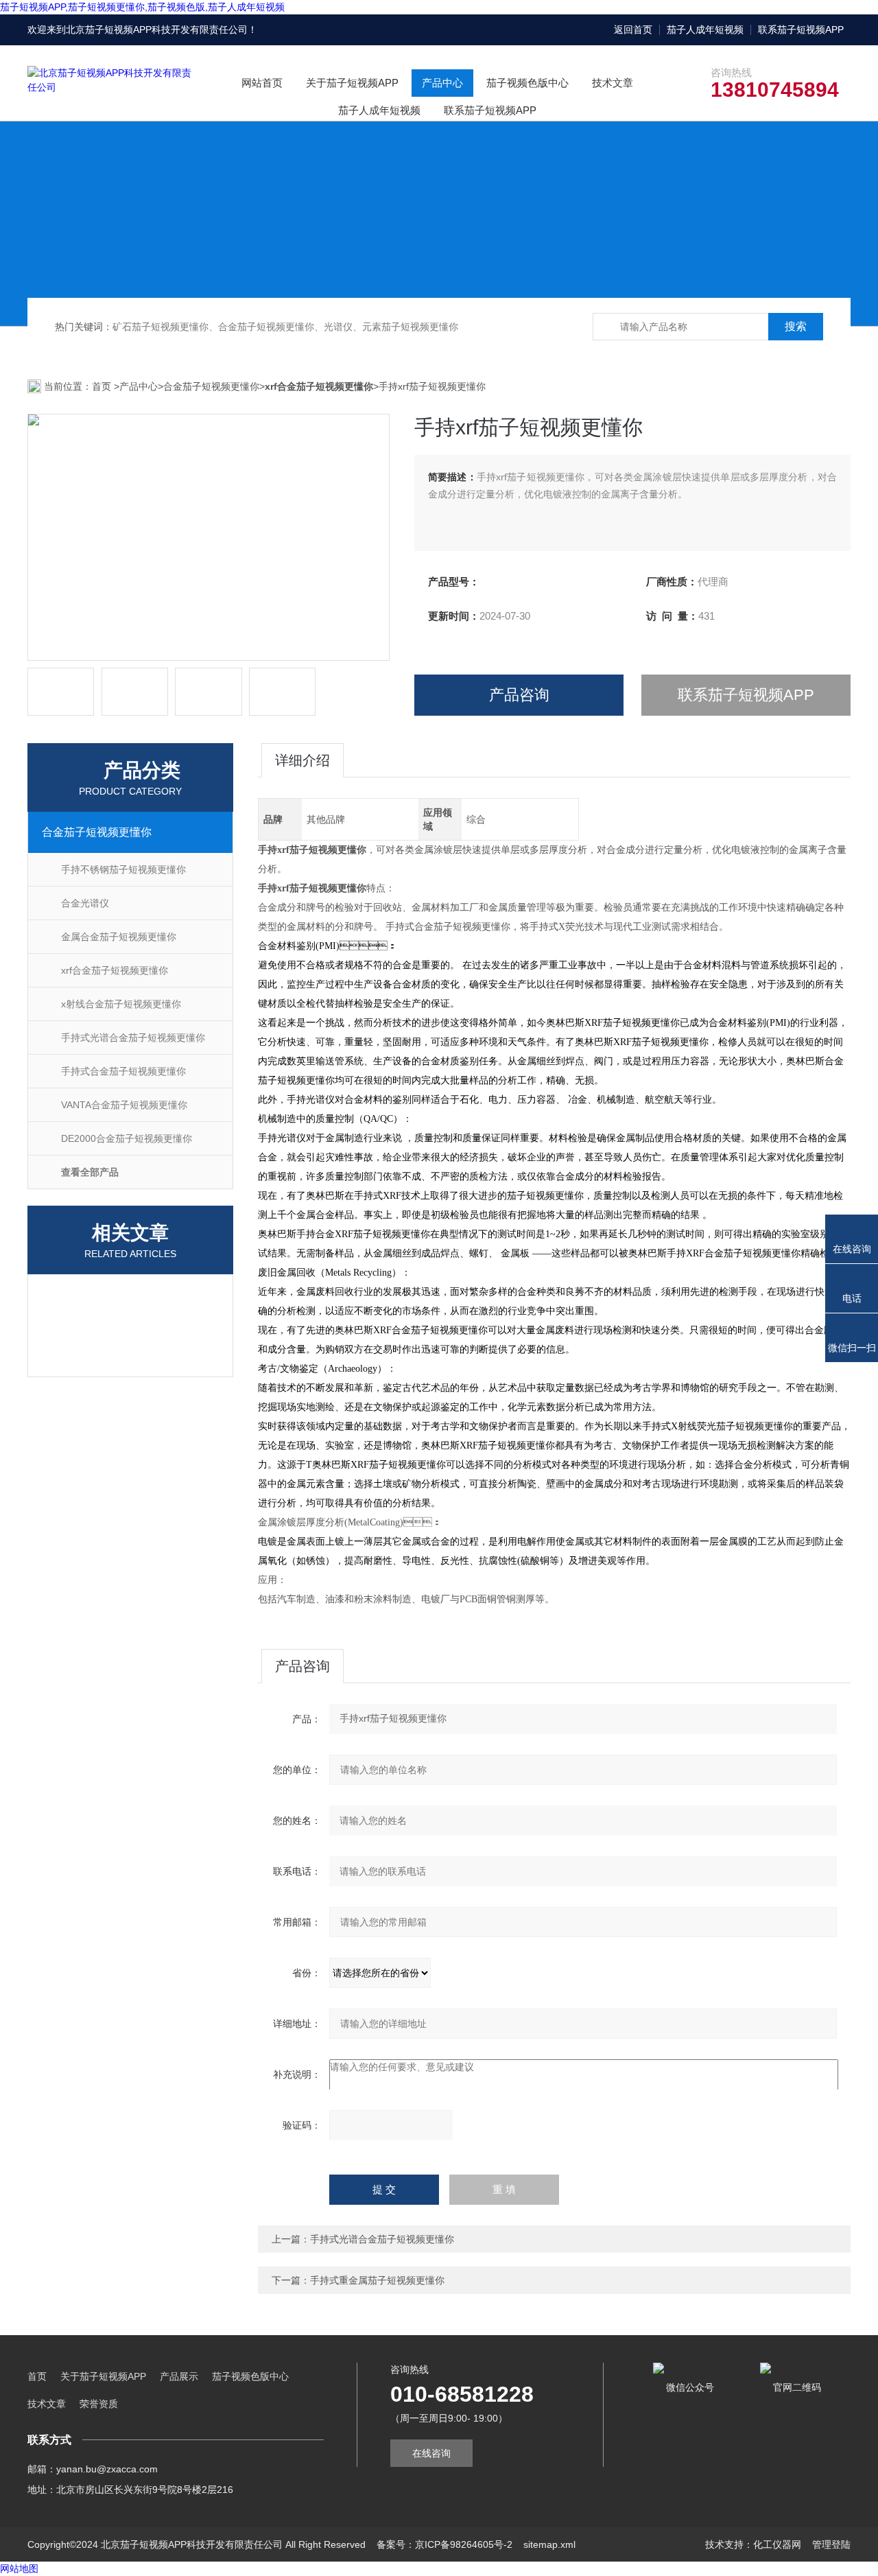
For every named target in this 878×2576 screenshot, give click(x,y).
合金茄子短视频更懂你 (211, 386)
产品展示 (179, 2376)
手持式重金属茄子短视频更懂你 (377, 2280)
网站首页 (262, 83)
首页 (103, 386)
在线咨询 (431, 2453)
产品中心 (442, 83)
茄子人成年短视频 (705, 30)
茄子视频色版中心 (527, 83)
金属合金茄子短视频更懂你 (119, 937)
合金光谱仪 (85, 903)
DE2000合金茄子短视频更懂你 (127, 1138)
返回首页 (633, 30)
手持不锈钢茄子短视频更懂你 (123, 869)
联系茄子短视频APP (801, 30)
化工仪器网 (777, 2544)
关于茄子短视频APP (352, 83)
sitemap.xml (549, 2544)
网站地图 (19, 2568)
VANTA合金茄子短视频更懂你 (124, 1105)
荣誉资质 (99, 2404)
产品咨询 (519, 695)
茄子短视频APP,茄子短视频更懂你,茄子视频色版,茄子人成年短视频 (142, 7)
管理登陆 (831, 2544)
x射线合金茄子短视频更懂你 (121, 1004)
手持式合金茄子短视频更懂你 (123, 1071)
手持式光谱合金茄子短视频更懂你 (133, 1038)
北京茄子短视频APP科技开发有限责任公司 (157, 30)
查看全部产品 (90, 1172)
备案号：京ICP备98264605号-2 (444, 2544)
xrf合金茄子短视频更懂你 (115, 970)
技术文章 (613, 83)
